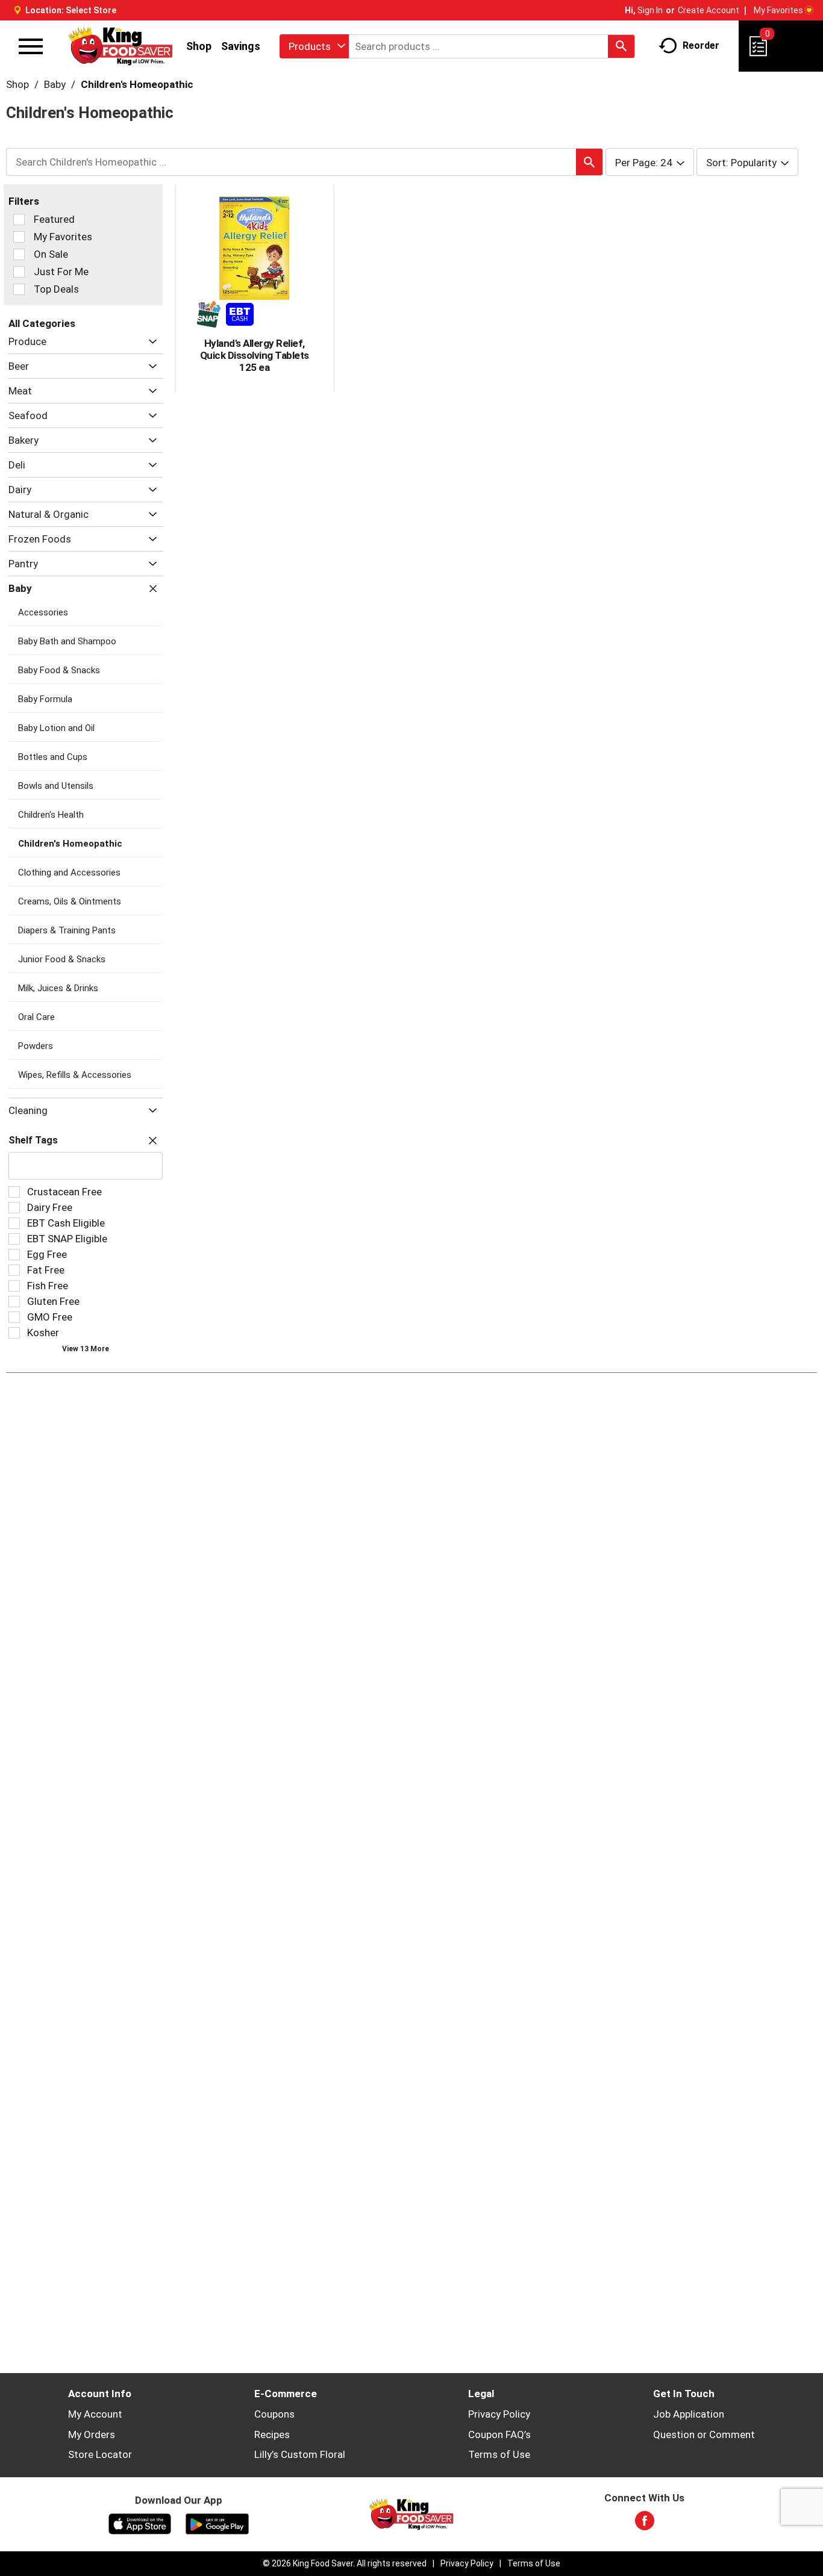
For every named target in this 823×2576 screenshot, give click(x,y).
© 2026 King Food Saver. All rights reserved (345, 2563)
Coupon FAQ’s (499, 2434)
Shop (199, 46)
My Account (95, 2414)
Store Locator (100, 2454)
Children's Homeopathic (137, 84)
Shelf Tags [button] (33, 1140)
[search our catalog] (621, 46)
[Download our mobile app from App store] (140, 2523)
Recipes (272, 2434)
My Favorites (778, 10)
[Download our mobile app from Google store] (217, 2523)
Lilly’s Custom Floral (300, 2454)
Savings (241, 46)
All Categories (42, 323)
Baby (55, 84)
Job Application (689, 2414)
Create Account (709, 10)
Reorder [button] (701, 45)
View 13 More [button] (86, 1349)
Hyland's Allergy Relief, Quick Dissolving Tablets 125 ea (255, 355)
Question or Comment (704, 2434)
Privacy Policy (499, 2414)
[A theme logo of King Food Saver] (121, 46)
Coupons (274, 2414)
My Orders (92, 2434)
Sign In (650, 10)
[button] (150, 342)
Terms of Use (499, 2454)
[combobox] (314, 46)
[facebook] (645, 2524)
